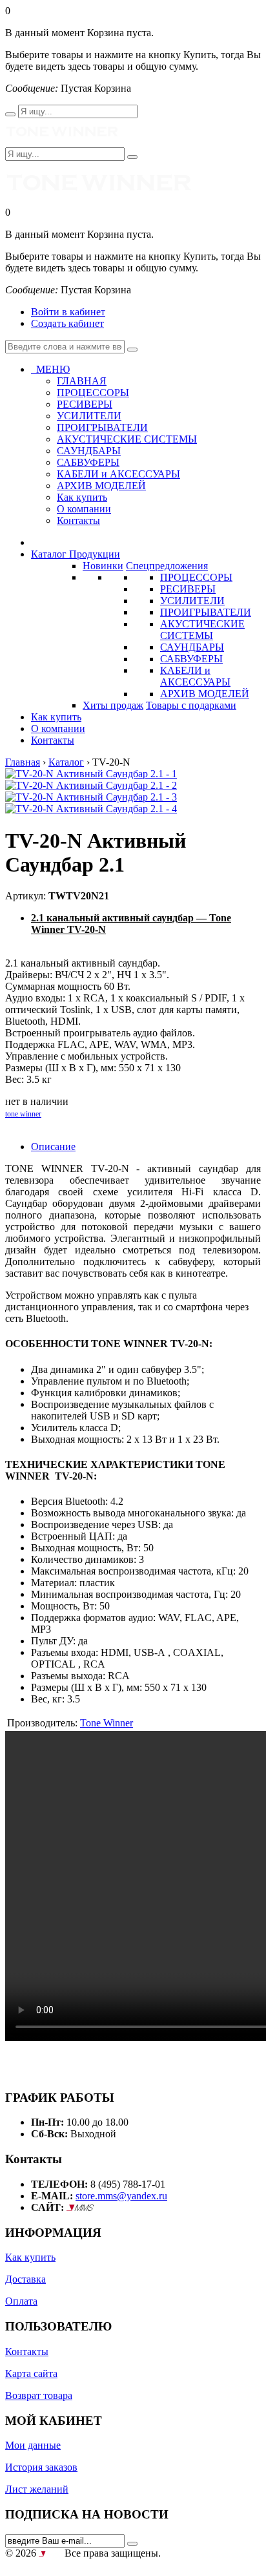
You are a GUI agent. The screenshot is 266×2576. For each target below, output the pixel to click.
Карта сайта (31, 2373)
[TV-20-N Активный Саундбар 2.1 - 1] (91, 774)
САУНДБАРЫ (192, 647)
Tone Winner (107, 1723)
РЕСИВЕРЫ (188, 589)
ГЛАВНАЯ (82, 381)
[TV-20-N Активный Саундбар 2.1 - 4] (91, 809)
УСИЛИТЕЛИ (192, 601)
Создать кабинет (67, 323)
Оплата (21, 2301)
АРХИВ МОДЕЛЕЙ (205, 694)
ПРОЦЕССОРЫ (196, 577)
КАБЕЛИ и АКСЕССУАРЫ (195, 676)
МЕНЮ (50, 369)
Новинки (103, 566)
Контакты (78, 520)
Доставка (26, 2279)
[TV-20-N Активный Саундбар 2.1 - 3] (91, 797)
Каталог (66, 762)
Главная (23, 762)
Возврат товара (39, 2395)
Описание (53, 1147)
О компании (84, 509)
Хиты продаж (113, 705)
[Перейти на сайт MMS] (80, 2207)
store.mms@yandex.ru (121, 2196)
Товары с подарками (191, 705)
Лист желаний (37, 2489)
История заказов (41, 2467)
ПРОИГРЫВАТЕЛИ (206, 612)
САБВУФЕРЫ (191, 659)
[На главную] (62, 141)
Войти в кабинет (68, 312)
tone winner (23, 1114)
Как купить (82, 497)
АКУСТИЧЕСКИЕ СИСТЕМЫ (202, 630)
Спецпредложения (167, 566)
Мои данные (33, 2445)
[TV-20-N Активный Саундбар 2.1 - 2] (91, 785)
